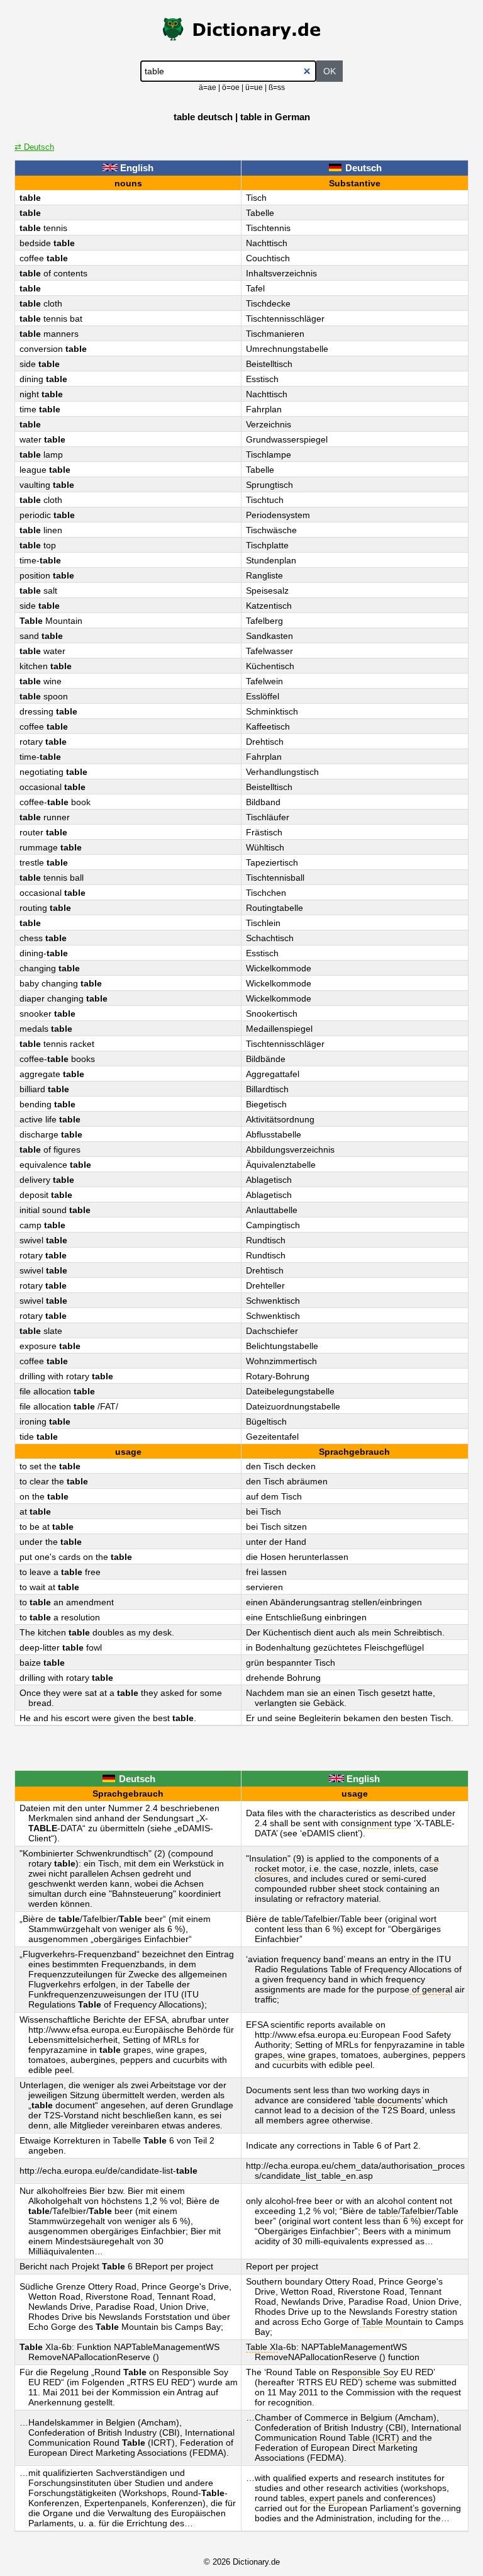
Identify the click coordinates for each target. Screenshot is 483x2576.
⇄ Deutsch (34, 147)
